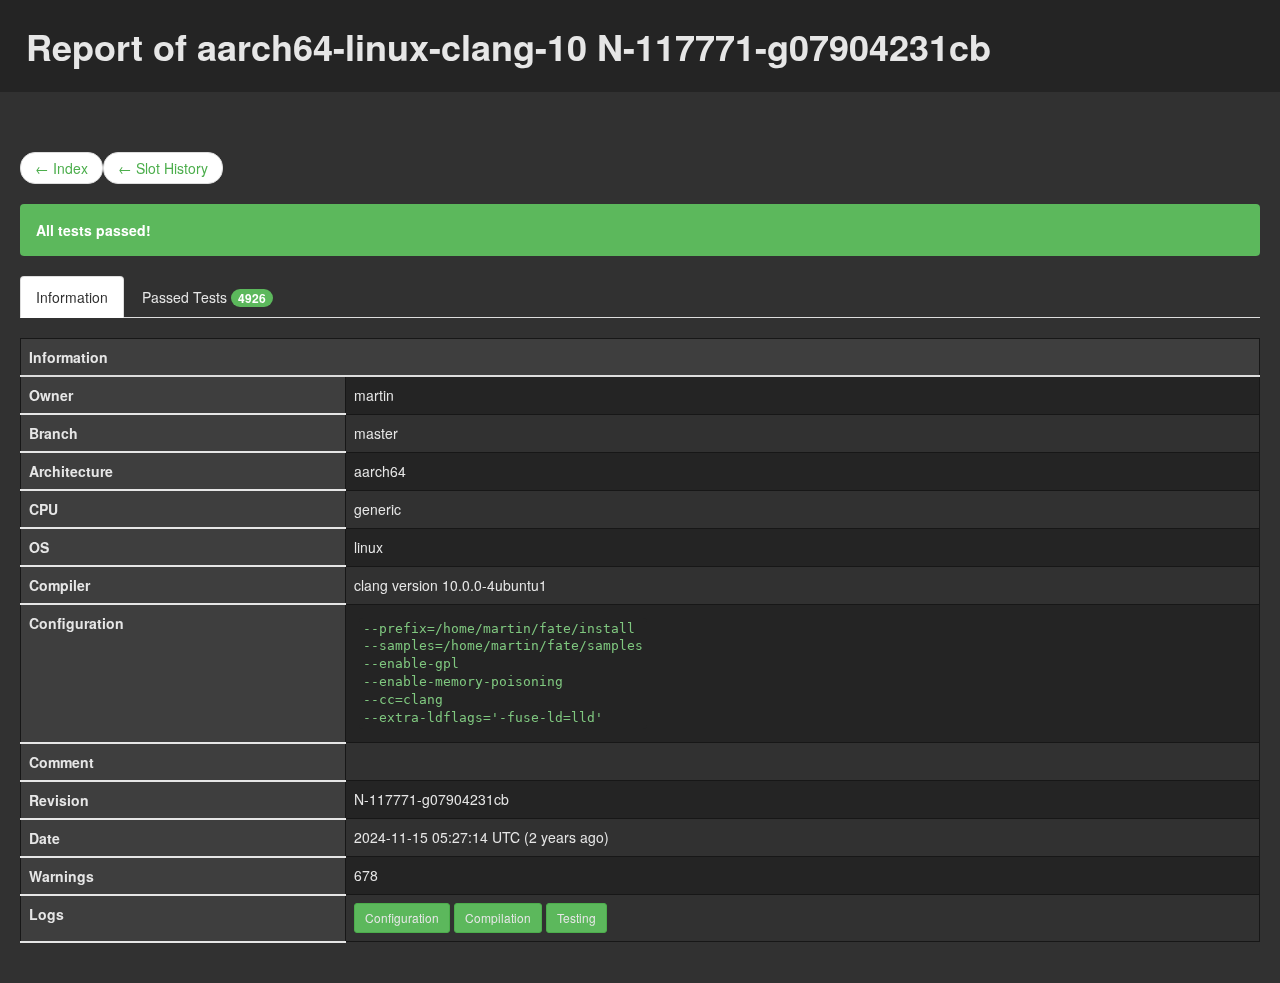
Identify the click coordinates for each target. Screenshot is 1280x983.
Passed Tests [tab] (204, 297)
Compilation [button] (498, 917)
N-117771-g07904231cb (431, 799)
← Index (61, 168)
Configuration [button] (402, 917)
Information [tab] (72, 297)
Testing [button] (576, 917)
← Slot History (163, 168)
